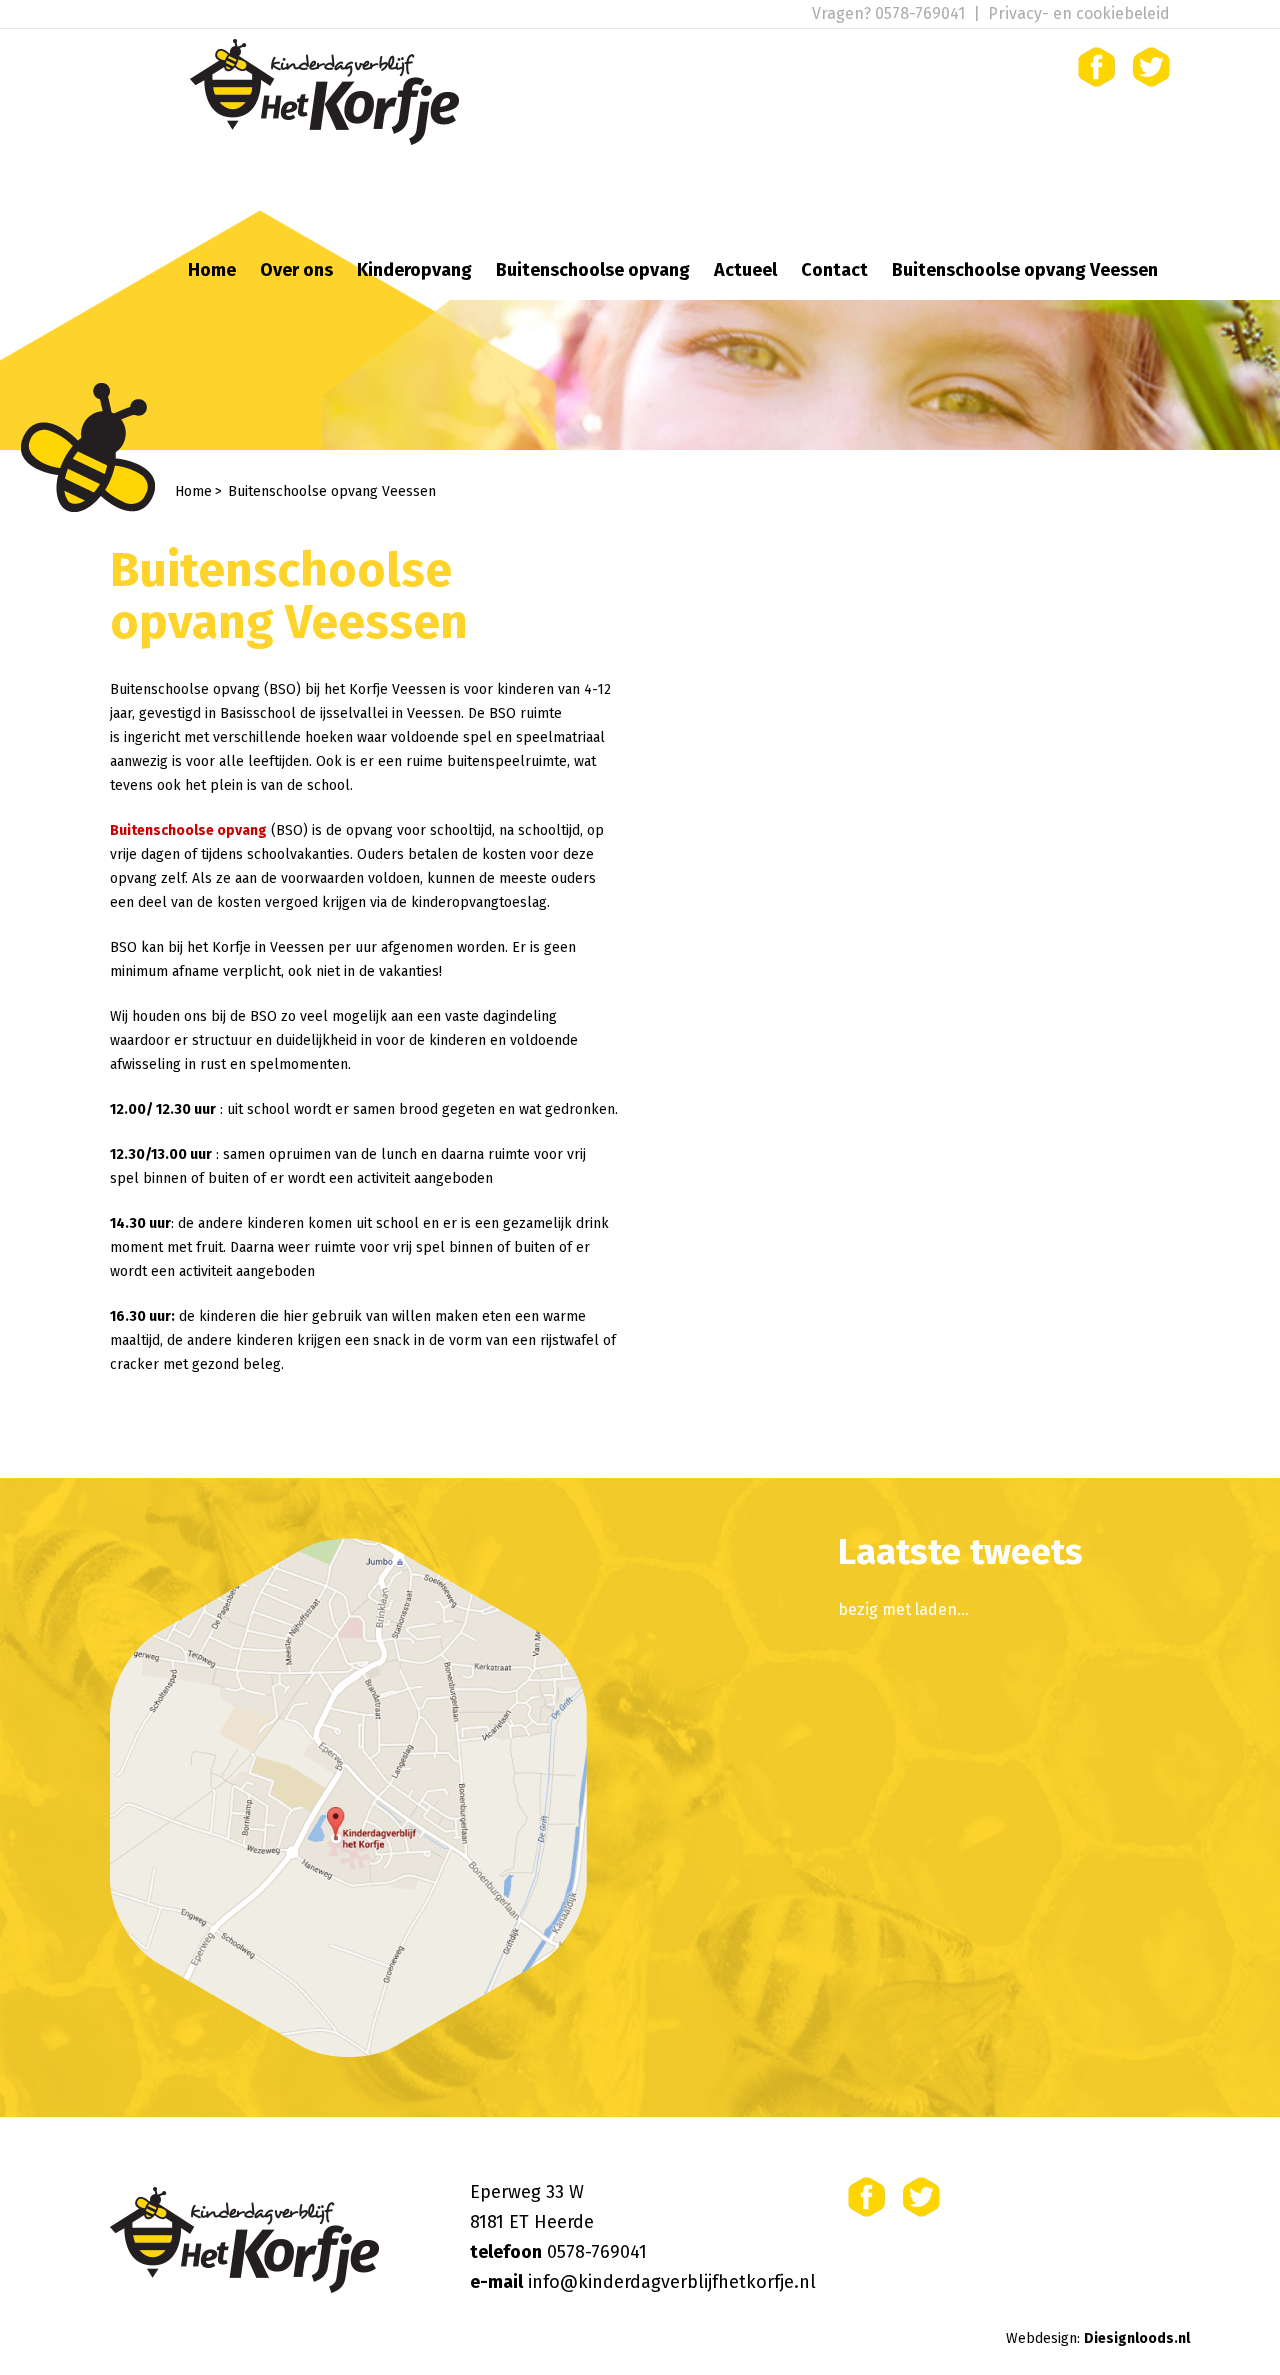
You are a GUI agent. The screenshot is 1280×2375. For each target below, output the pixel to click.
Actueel (745, 270)
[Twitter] (1151, 67)
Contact (834, 270)
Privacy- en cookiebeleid (1079, 13)
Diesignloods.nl (1137, 2338)
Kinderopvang (414, 270)
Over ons (296, 270)
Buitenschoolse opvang (593, 270)
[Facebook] (1096, 67)
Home (212, 270)
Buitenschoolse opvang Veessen (1025, 270)
